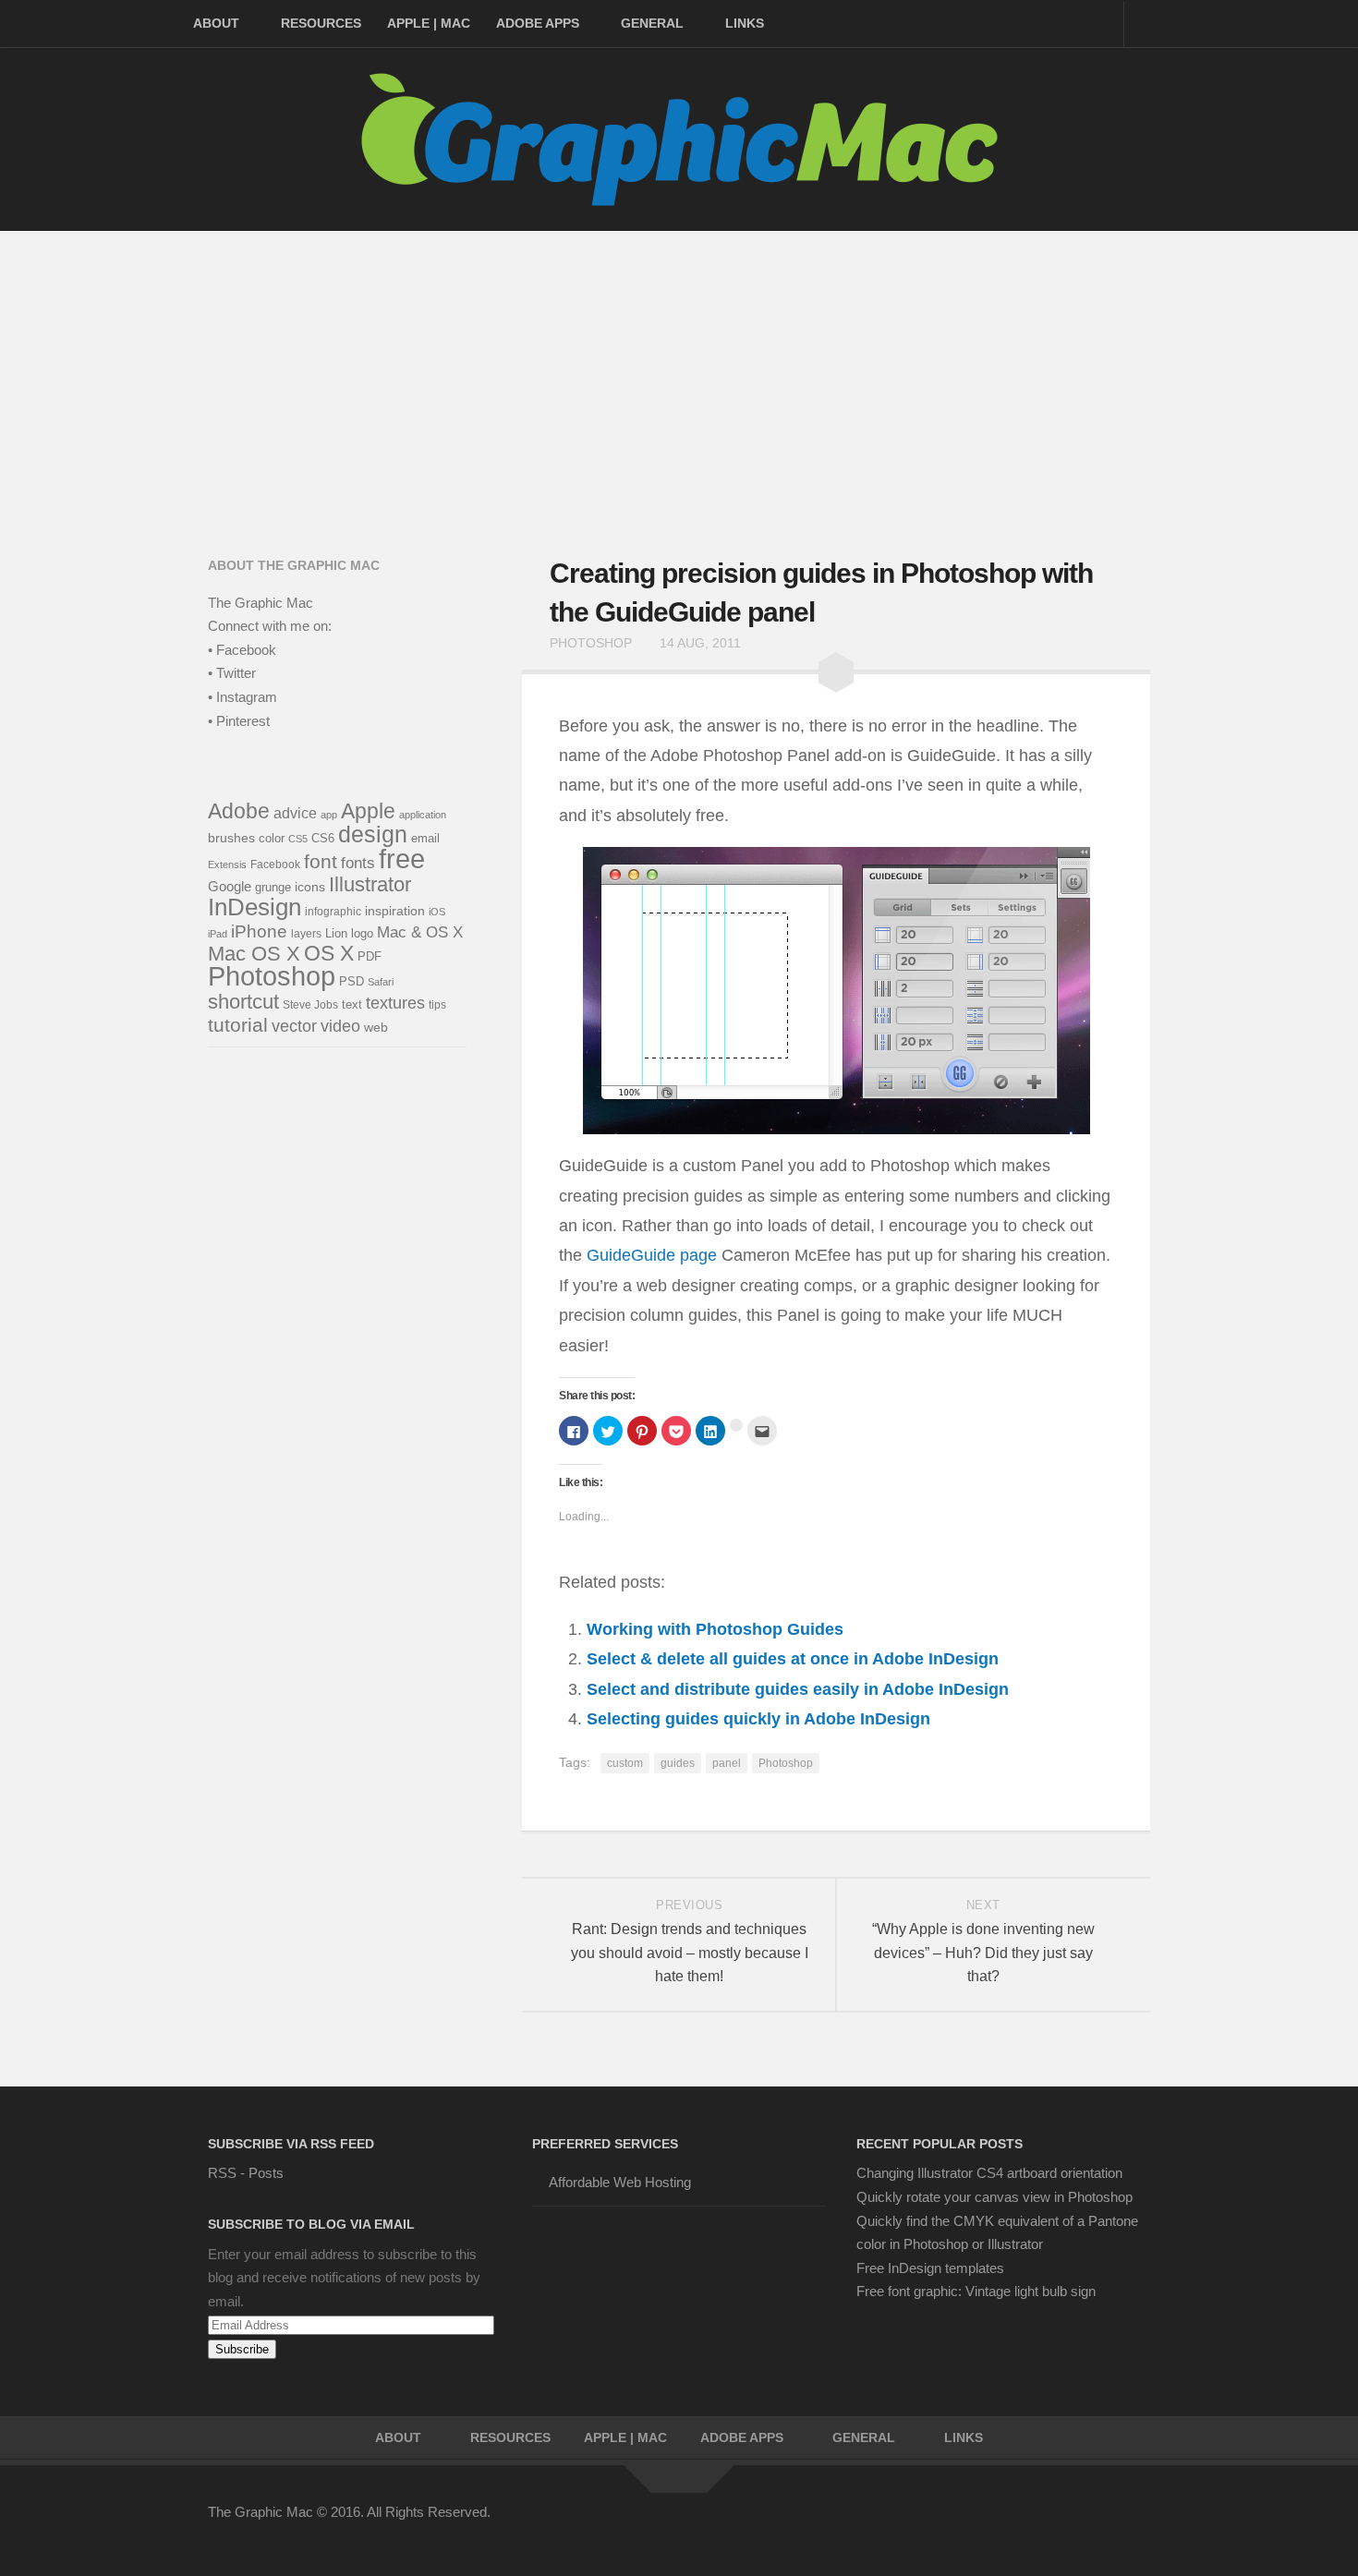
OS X (329, 953)
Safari (381, 982)
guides (678, 1763)
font (321, 862)
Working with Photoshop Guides (715, 1629)
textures (395, 1003)
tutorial (238, 1025)
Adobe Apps (538, 23)
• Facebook (242, 650)
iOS (437, 912)
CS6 (323, 838)
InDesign (255, 907)
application (423, 815)
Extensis (227, 865)
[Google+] (1071, 2524)
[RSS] (1137, 2524)
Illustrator (370, 884)
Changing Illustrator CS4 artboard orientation (989, 2173)
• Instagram (242, 697)
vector (294, 1026)
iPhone (259, 931)
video (340, 1026)
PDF (370, 957)
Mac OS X (254, 954)
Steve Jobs (310, 1005)
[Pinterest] (1037, 2524)
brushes (231, 838)
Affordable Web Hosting (620, 2182)
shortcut (243, 1002)
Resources (321, 23)
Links (745, 23)
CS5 (298, 839)
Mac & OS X (420, 932)
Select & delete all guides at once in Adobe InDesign (793, 1659)
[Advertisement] (679, 369)
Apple (368, 811)
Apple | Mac (429, 23)
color (272, 838)
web (376, 1028)
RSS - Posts (246, 2173)
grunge (273, 888)
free (402, 859)
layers (306, 934)
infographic (333, 912)
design (373, 834)
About (216, 23)
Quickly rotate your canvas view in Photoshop (994, 2197)
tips (437, 1004)
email (425, 839)
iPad (218, 934)
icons (310, 887)
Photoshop (591, 643)
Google (230, 886)
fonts (358, 863)
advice (295, 813)
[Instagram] (1104, 2524)
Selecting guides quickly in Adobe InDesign (758, 1719)
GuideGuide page (652, 1255)
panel (727, 1763)
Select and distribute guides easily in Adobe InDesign (798, 1689)
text (352, 1005)
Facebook (275, 865)
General (652, 23)
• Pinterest (239, 721)
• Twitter (232, 673)
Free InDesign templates (930, 2268)
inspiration (395, 911)
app (329, 815)
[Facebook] (971, 2524)
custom (625, 1763)
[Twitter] (1004, 2524)
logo (362, 933)
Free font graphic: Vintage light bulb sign (976, 2291)
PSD (352, 982)
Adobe (239, 811)
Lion (336, 933)
